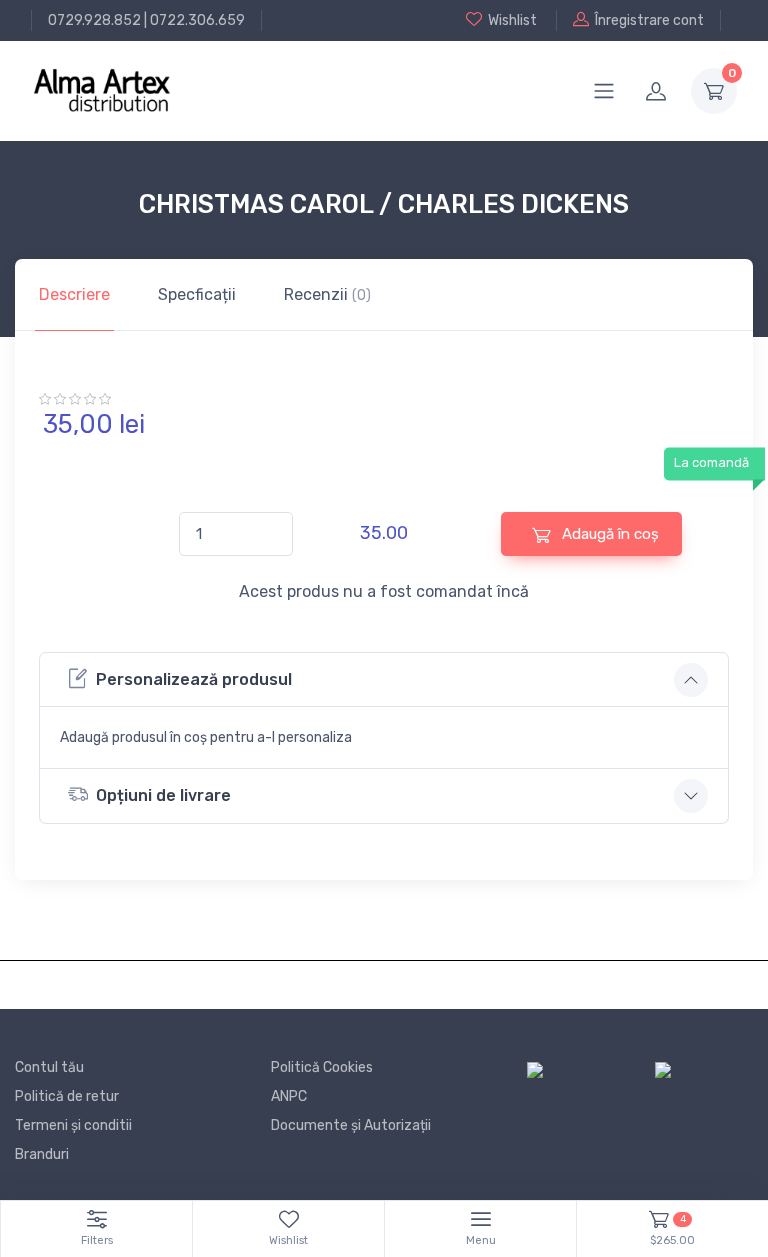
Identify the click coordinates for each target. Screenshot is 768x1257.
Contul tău (49, 1067)
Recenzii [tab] (327, 294)
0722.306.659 (197, 20)
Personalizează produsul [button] (194, 679)
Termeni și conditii (73, 1125)
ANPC (289, 1096)
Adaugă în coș (608, 534)
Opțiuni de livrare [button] (163, 795)
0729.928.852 (94, 20)
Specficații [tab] (197, 294)
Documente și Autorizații (351, 1125)
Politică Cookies (322, 1067)
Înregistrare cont (649, 20)
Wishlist (512, 20)
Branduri (42, 1154)
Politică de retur (67, 1096)
